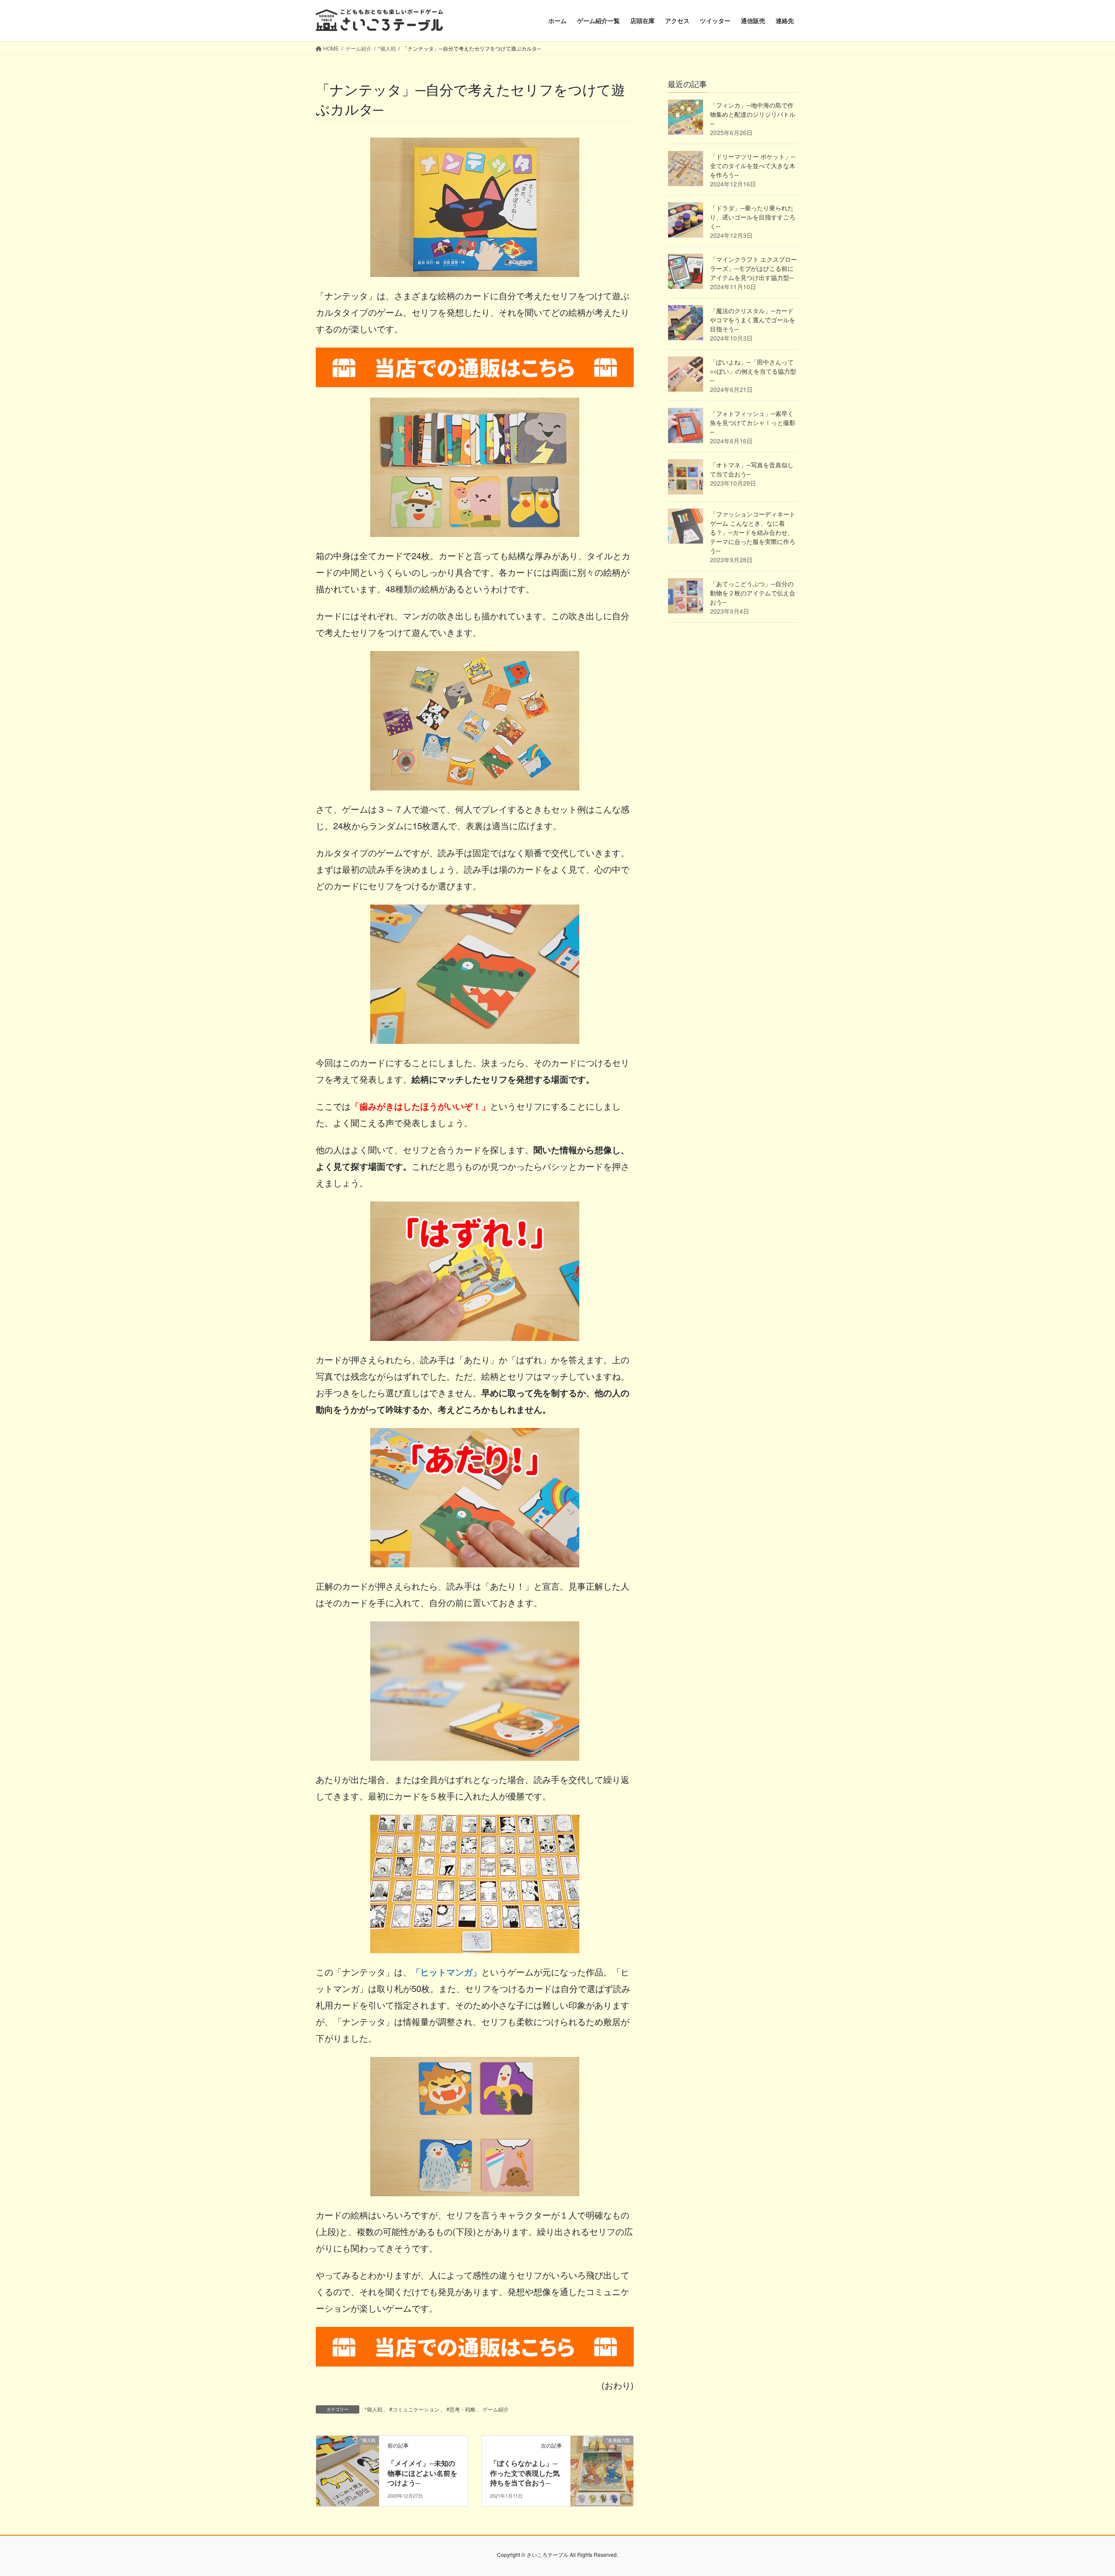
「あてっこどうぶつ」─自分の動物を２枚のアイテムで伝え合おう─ (753, 593)
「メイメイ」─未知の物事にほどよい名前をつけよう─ (422, 2473)
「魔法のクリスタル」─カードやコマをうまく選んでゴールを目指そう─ (753, 320)
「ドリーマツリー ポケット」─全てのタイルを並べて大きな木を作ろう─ (753, 165)
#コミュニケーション (414, 2409)
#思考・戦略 (461, 2409)
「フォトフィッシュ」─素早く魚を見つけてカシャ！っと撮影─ (753, 422)
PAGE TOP (1082, 2491)
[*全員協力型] (602, 2468)
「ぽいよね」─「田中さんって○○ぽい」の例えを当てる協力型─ (753, 371)
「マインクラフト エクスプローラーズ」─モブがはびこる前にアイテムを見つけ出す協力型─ (753, 268)
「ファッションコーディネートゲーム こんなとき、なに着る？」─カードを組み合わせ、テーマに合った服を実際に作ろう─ (753, 532)
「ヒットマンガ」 (446, 1972)
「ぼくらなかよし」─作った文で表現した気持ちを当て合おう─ (525, 2473)
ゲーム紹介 (496, 2409)
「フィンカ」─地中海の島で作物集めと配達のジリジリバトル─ (753, 114)
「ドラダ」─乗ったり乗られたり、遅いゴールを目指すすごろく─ (753, 217)
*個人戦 (373, 2409)
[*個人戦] (348, 2468)
